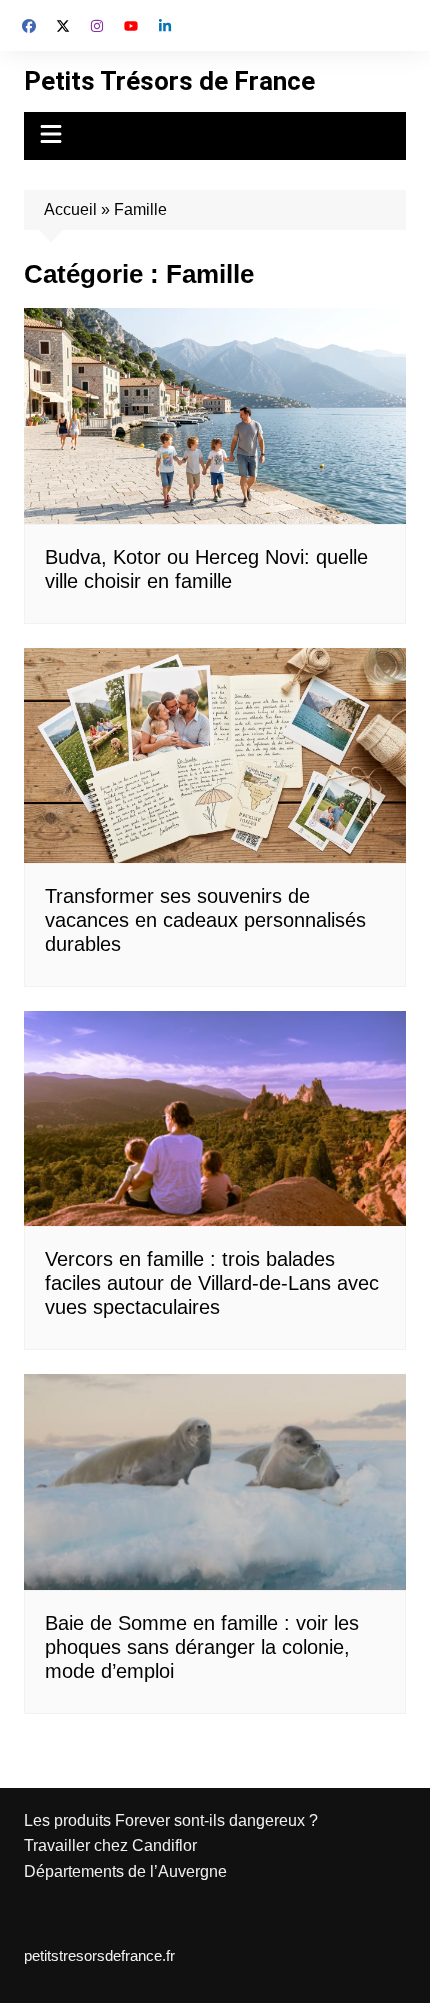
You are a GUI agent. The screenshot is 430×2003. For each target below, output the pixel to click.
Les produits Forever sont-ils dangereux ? (171, 1820)
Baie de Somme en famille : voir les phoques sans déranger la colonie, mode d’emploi (202, 1647)
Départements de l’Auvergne (125, 1871)
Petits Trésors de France (169, 81)
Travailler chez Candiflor (110, 1845)
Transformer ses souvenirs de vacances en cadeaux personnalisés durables (205, 920)
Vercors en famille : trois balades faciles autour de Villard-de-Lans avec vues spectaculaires (212, 1283)
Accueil (70, 209)
